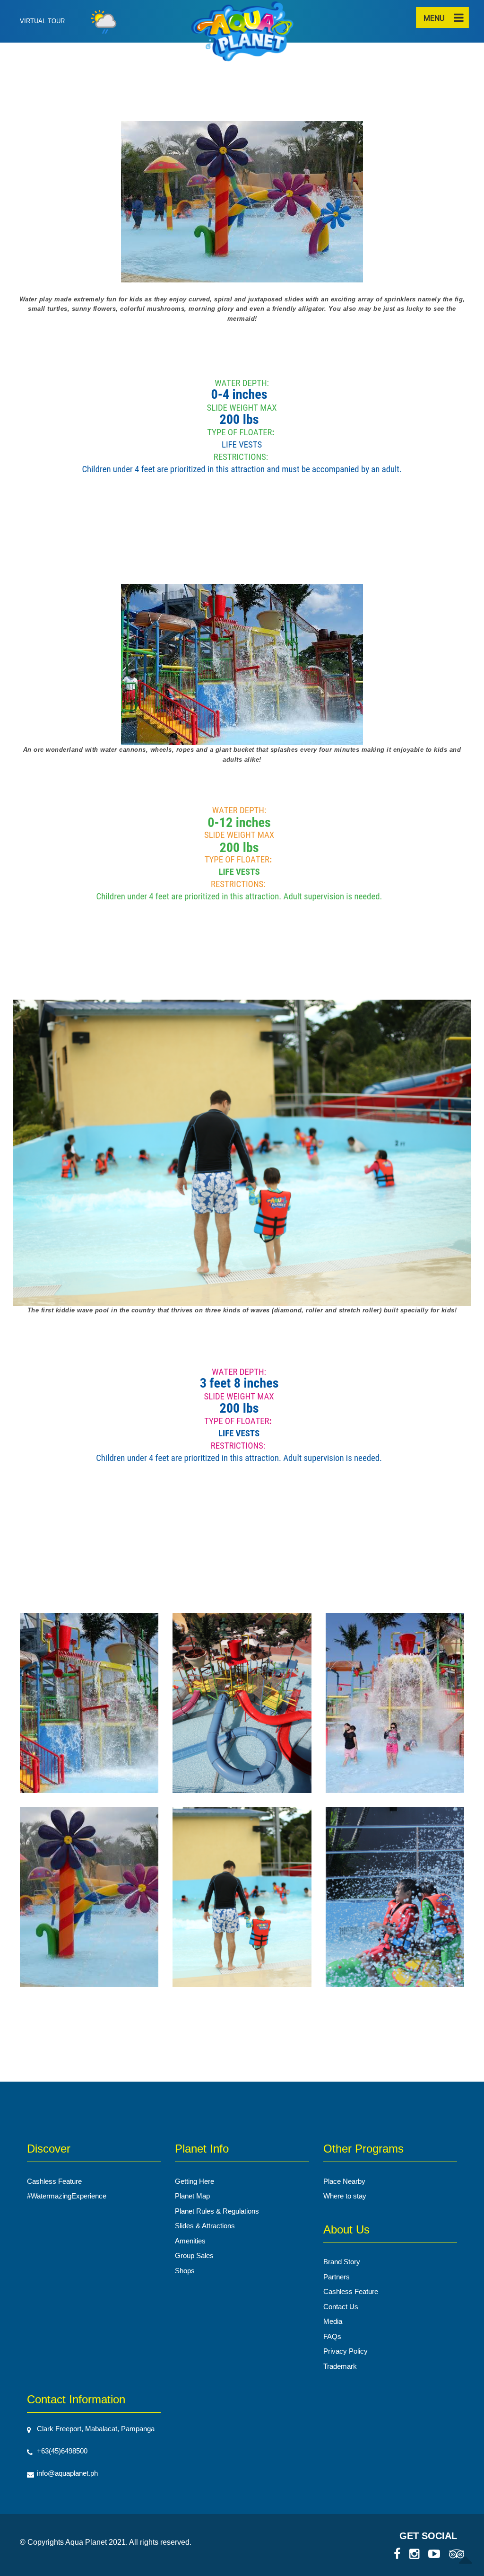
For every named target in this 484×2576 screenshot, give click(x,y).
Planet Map (192, 2196)
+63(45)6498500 (62, 2451)
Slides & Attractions (205, 2226)
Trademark (340, 2366)
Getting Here (194, 2181)
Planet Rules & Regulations (217, 2211)
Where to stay (345, 2196)
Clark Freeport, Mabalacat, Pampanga (96, 2429)
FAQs (332, 2336)
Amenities (190, 2241)
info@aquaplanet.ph (67, 2473)
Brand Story (342, 2262)
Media (333, 2321)
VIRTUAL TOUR (42, 21)
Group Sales (194, 2255)
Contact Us (341, 2307)
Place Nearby (344, 2181)
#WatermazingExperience (67, 2196)
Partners (337, 2277)
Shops (185, 2271)
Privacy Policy (346, 2351)
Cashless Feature (54, 2181)
